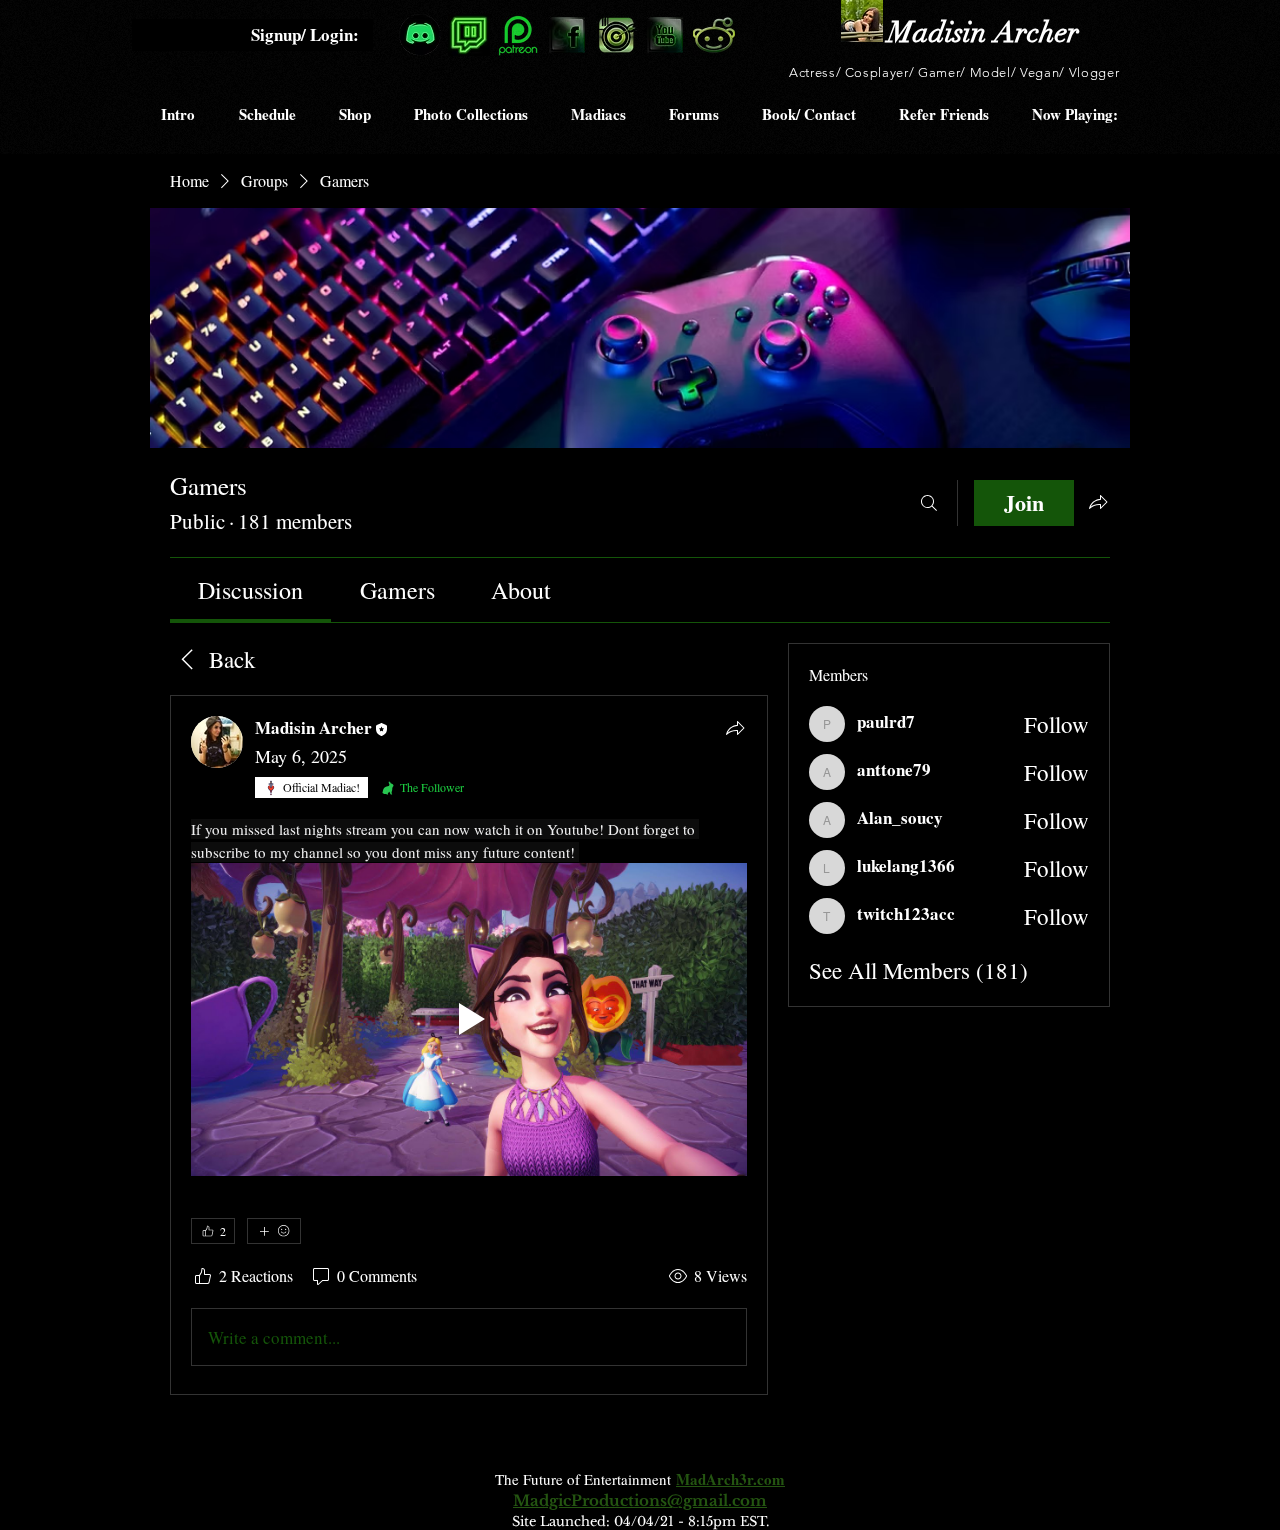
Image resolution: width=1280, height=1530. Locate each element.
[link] (250, 590)
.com (769, 1479)
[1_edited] (862, 21)
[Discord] (420, 35)
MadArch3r (714, 1479)
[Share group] (1098, 502)
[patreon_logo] (518, 35)
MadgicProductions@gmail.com (640, 1500)
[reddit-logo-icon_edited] (714, 35)
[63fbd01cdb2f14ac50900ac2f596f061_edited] (469, 35)
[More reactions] (274, 1231)
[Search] (929, 503)
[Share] (735, 728)
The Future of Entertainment (585, 1479)
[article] (469, 1045)
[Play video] (469, 1019)
